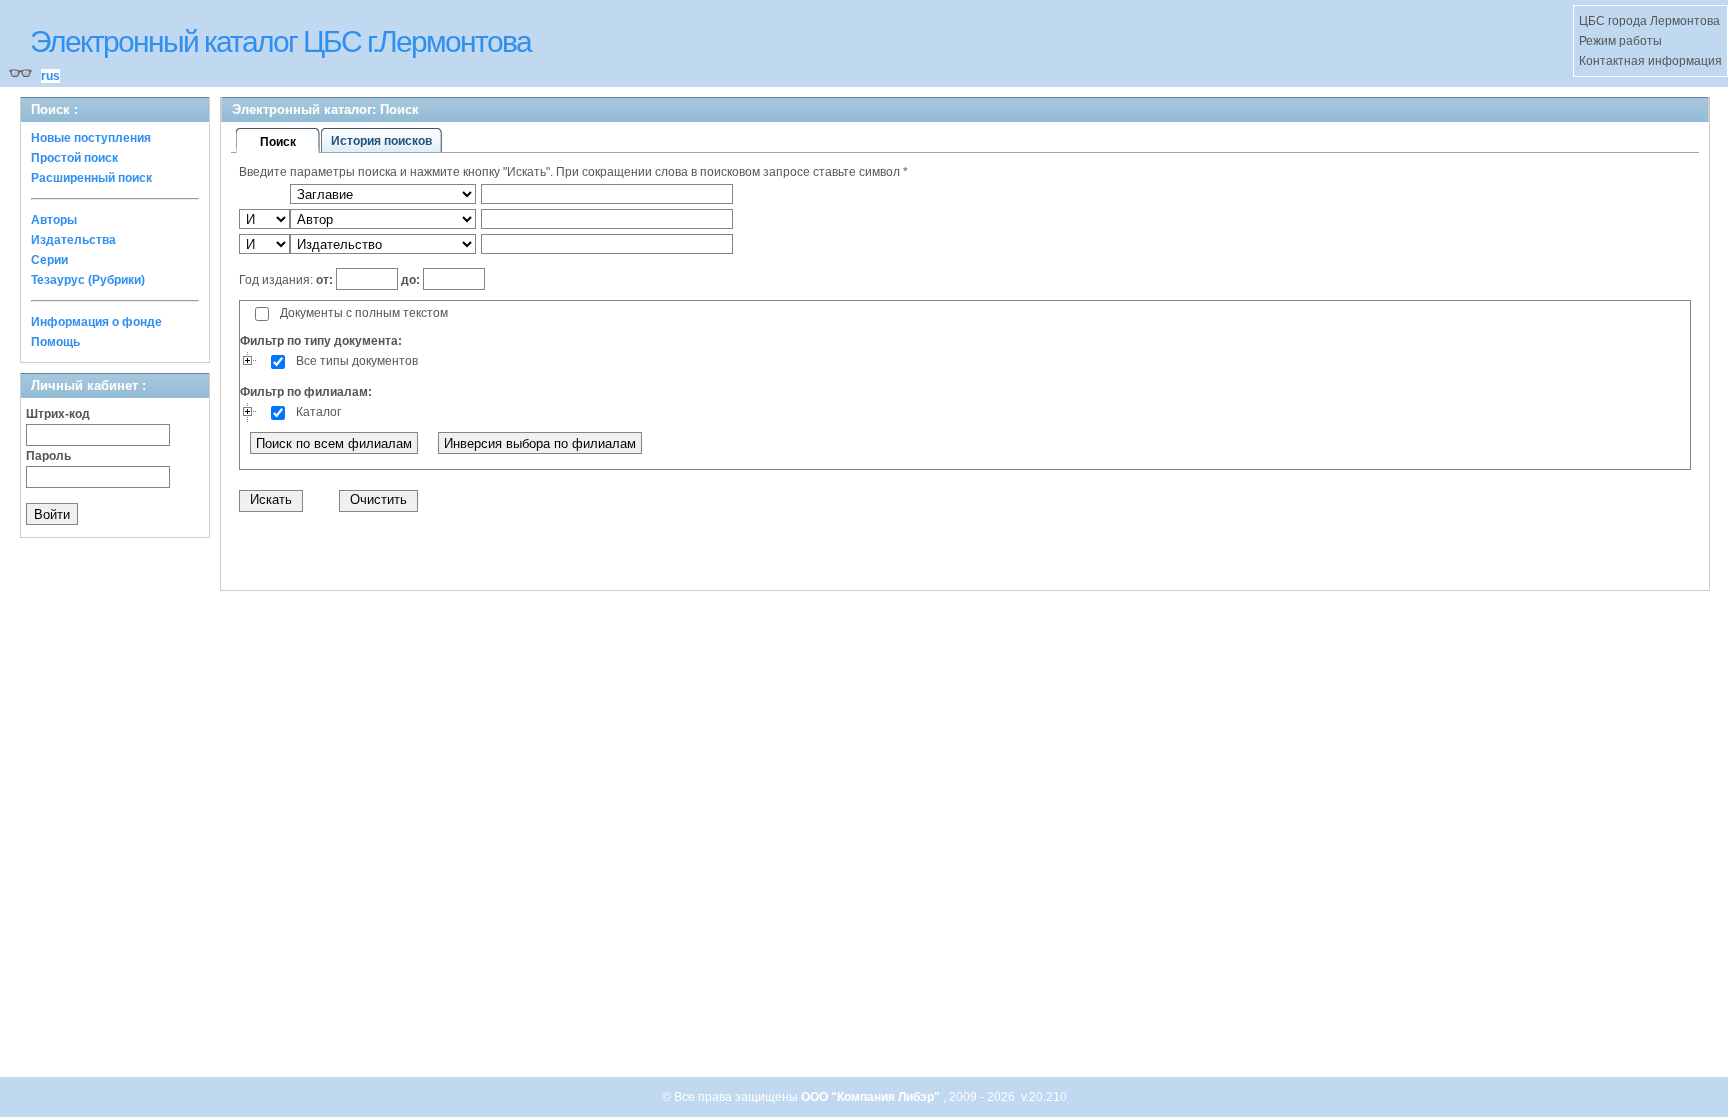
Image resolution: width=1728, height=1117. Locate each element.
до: (410, 280)
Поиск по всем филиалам (334, 443)
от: (326, 280)
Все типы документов (357, 361)
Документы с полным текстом (364, 313)
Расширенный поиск (91, 178)
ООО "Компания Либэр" (872, 1097)
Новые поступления (91, 138)
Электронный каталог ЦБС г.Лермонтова (280, 41)
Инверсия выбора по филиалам (540, 443)
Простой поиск (74, 158)
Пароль (48, 456)
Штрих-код (58, 414)
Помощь (55, 342)
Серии (49, 260)
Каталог (318, 412)
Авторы (54, 220)
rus (50, 76)
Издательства (73, 240)
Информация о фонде (96, 322)
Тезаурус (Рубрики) (88, 280)
